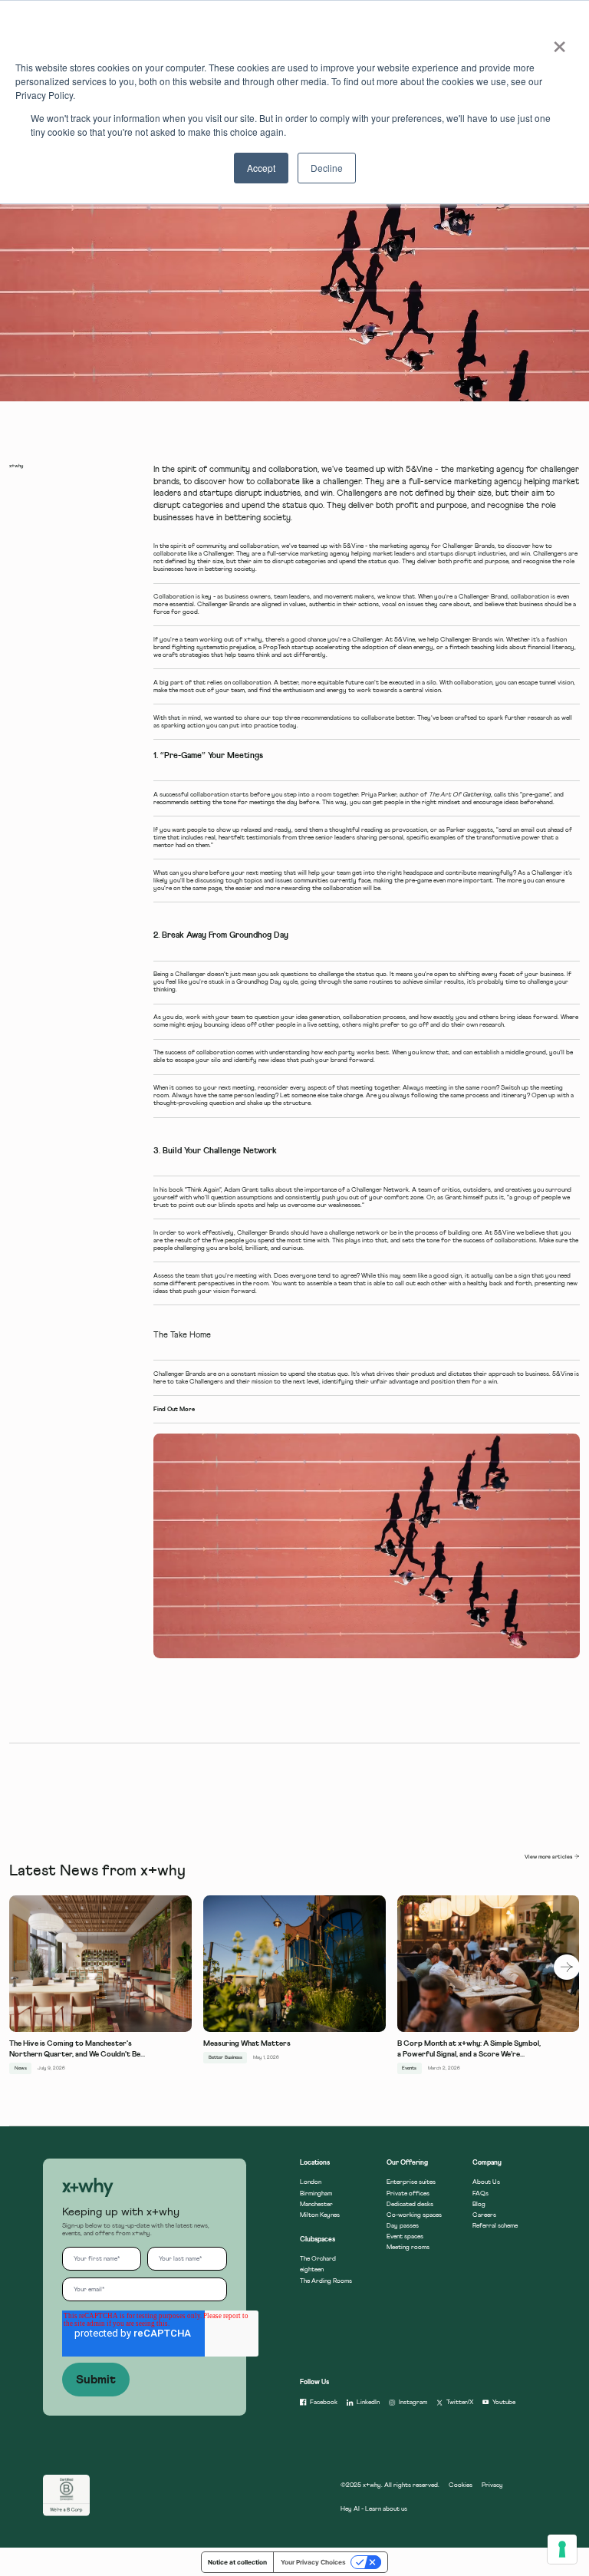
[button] (88, 2188)
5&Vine (353, 546)
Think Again (203, 1190)
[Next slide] (566, 1967)
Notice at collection (237, 2562)
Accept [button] (261, 168)
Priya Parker (379, 795)
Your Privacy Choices (313, 2562)
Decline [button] (327, 168)
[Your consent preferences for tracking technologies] (562, 2549)
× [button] (555, 41)
